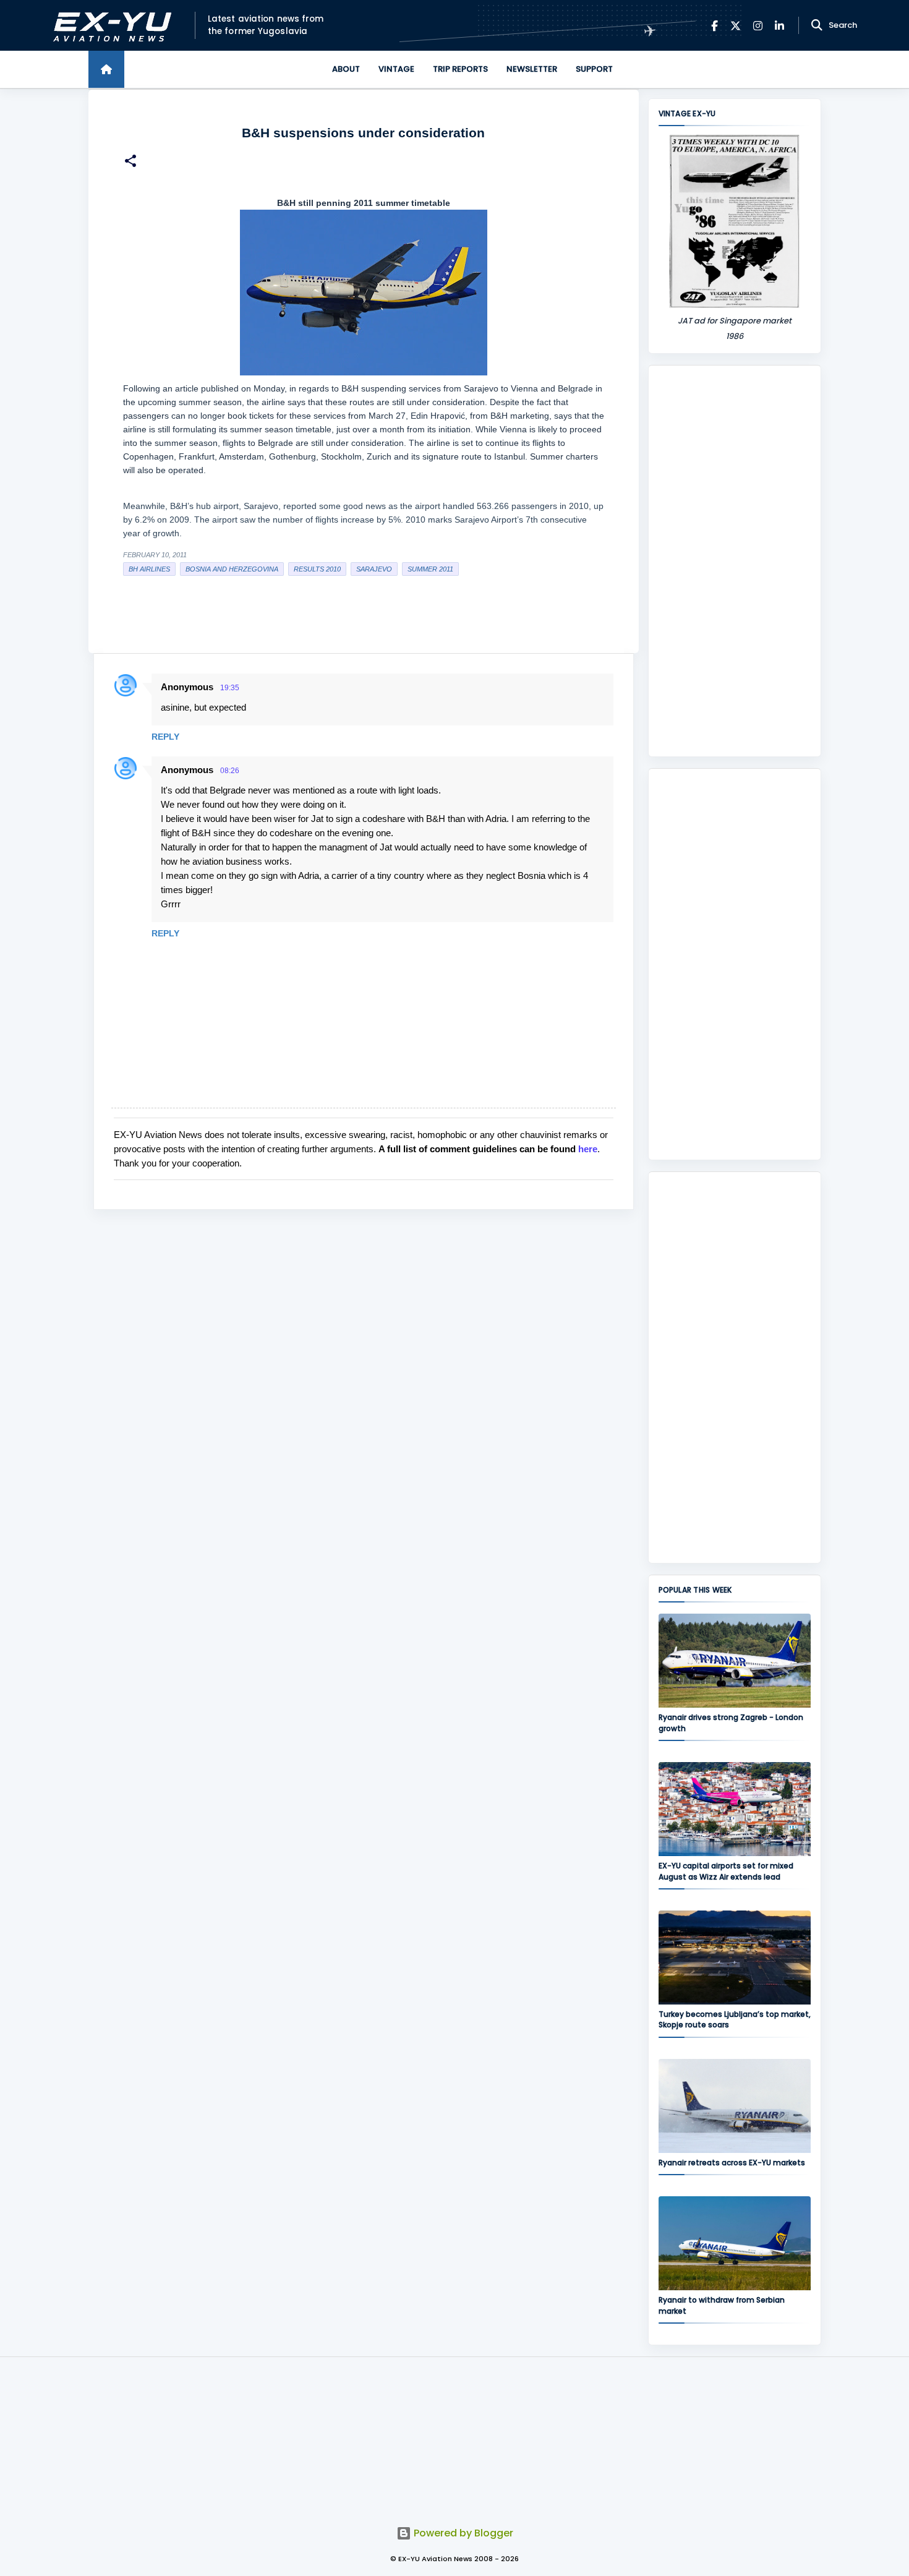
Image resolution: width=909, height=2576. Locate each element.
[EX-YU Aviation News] (110, 26)
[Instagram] (758, 26)
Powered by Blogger (462, 2533)
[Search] (817, 25)
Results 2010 (317, 569)
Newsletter (532, 69)
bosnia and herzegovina (232, 569)
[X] (736, 26)
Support (594, 69)
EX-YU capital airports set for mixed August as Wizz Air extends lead (726, 1871)
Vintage (396, 69)
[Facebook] (715, 26)
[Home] (106, 69)
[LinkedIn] (779, 26)
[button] (130, 162)
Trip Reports (460, 69)
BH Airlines (149, 569)
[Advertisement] (735, 561)
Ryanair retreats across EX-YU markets (732, 2163)
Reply (165, 737)
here (588, 1149)
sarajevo (374, 569)
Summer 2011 (430, 569)
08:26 (230, 771)
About (346, 69)
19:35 (230, 688)
